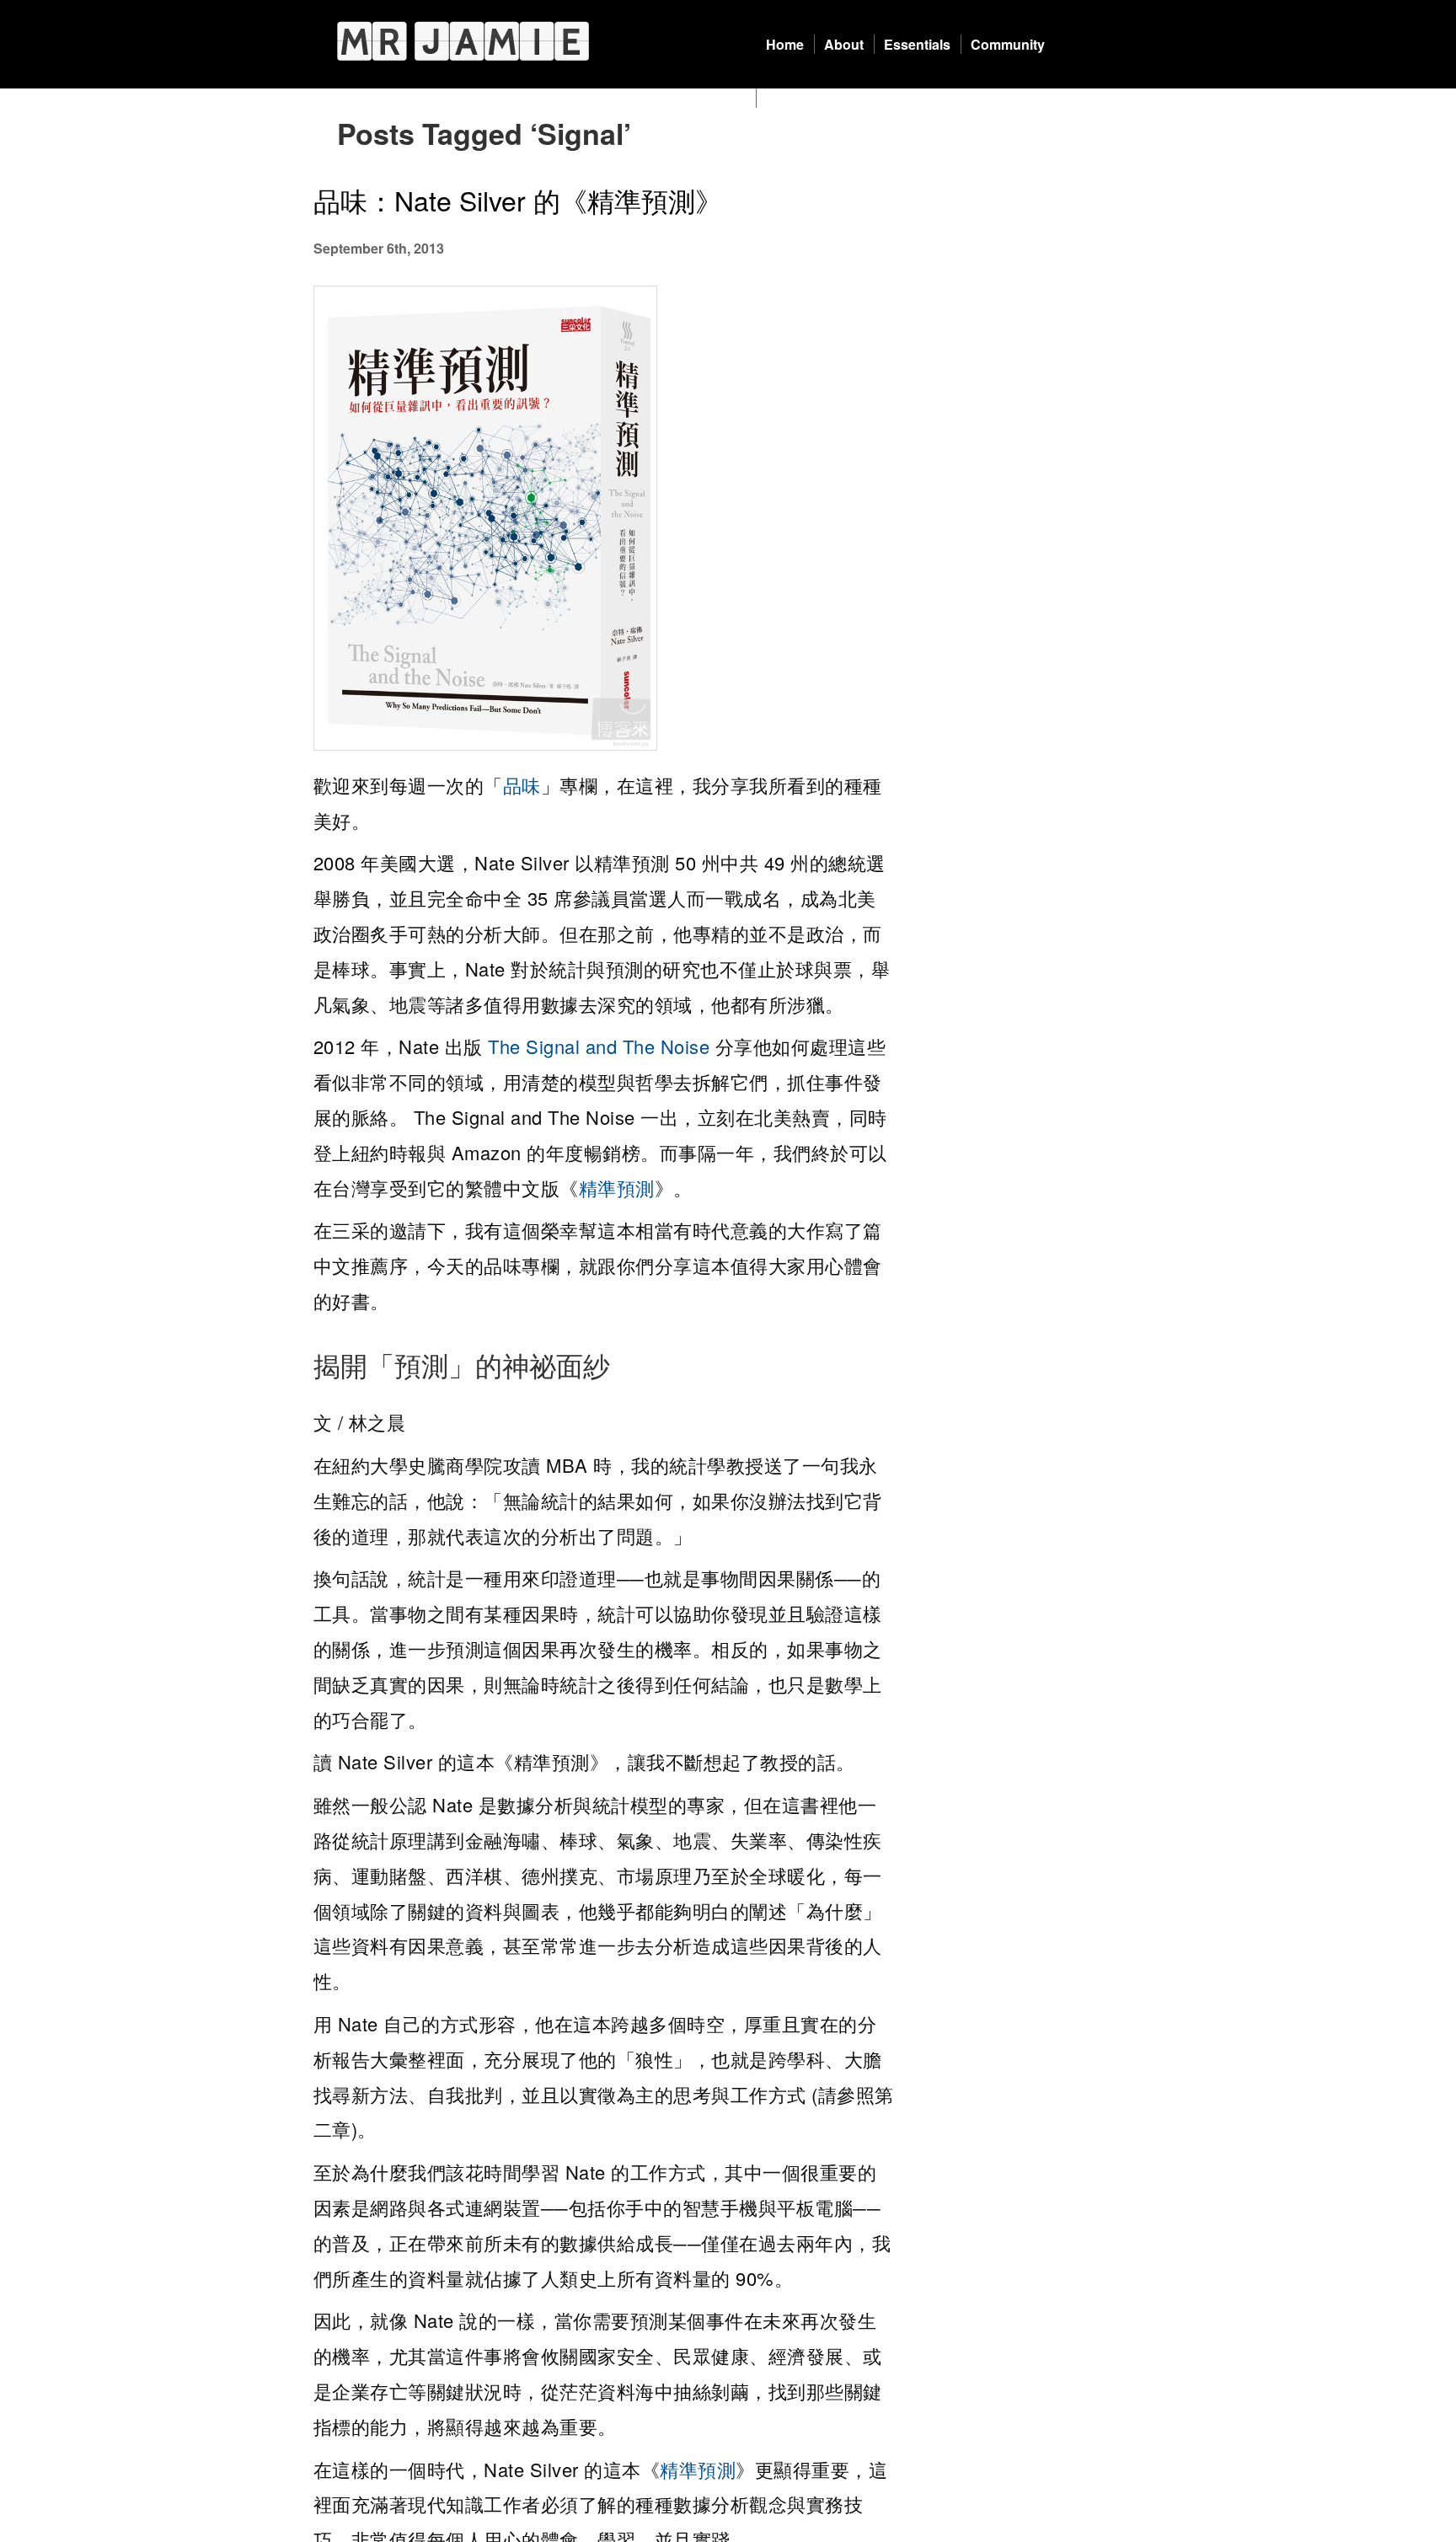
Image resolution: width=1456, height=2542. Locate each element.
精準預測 (617, 1188)
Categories (801, 98)
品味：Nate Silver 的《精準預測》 (518, 200)
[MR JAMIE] (463, 41)
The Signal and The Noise (599, 1046)
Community (1008, 44)
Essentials (917, 44)
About (844, 44)
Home (785, 44)
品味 (522, 785)
